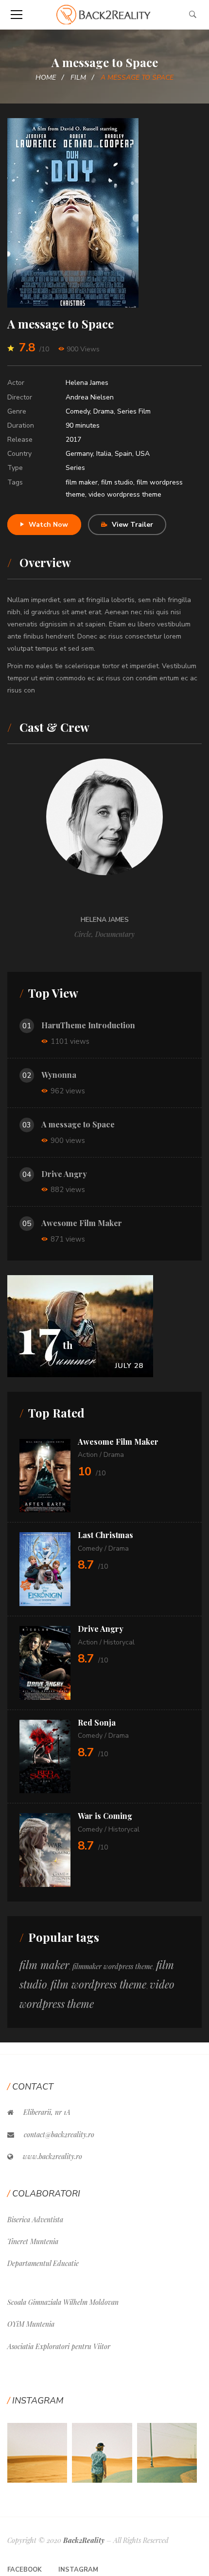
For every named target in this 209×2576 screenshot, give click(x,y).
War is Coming (105, 1816)
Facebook (25, 2570)
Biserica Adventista (35, 2220)
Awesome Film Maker (82, 1223)
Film (78, 78)
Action (88, 1455)
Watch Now (48, 525)
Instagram (78, 2570)
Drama (104, 411)
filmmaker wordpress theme (113, 1966)
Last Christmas (105, 1535)
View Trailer (132, 525)
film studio (117, 482)
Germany (79, 454)
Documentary (115, 934)
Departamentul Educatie (43, 2263)
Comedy (78, 411)
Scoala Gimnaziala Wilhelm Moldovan (63, 2302)
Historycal (119, 1642)
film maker (82, 482)
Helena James (87, 383)
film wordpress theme (98, 1984)
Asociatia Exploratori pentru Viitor (59, 2346)
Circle (83, 934)
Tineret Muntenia (33, 2241)
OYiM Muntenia (31, 2324)
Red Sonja (97, 1722)
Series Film (134, 411)
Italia (104, 454)
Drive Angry (64, 1174)
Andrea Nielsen (90, 397)
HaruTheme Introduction (88, 1025)
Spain (123, 454)
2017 (73, 440)
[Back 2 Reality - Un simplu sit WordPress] (104, 14)
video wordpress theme (125, 494)
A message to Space (78, 1124)
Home (46, 78)
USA (143, 454)
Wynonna (59, 1075)
